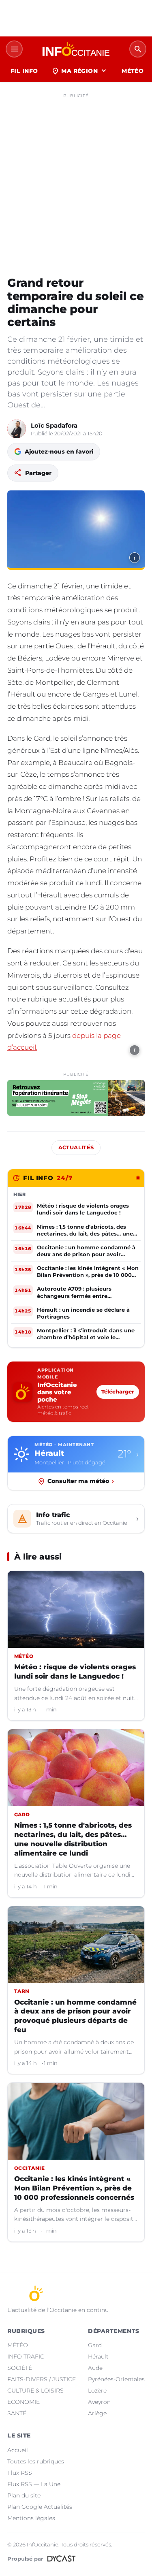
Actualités (76, 1147)
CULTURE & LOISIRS (35, 2391)
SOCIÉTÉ (20, 2368)
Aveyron (99, 2402)
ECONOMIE (24, 2402)
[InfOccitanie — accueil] (76, 49)
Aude (95, 2368)
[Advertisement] (76, 178)
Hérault (98, 2357)
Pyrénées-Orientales (116, 2379)
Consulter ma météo (81, 1481)
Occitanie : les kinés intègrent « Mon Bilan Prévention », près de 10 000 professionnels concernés (74, 2188)
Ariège (97, 2413)
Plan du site (24, 2495)
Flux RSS (20, 2473)
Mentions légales (31, 2518)
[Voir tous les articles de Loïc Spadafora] (17, 429)
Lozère (97, 2391)
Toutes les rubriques (36, 2461)
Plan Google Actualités (40, 2507)
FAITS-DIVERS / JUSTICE (42, 2379)
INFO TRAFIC (26, 2357)
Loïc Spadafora (54, 425)
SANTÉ (17, 2413)
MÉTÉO (133, 71)
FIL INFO (24, 71)
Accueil (18, 2450)
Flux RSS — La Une (34, 2484)
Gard (95, 2345)
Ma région (80, 71)
